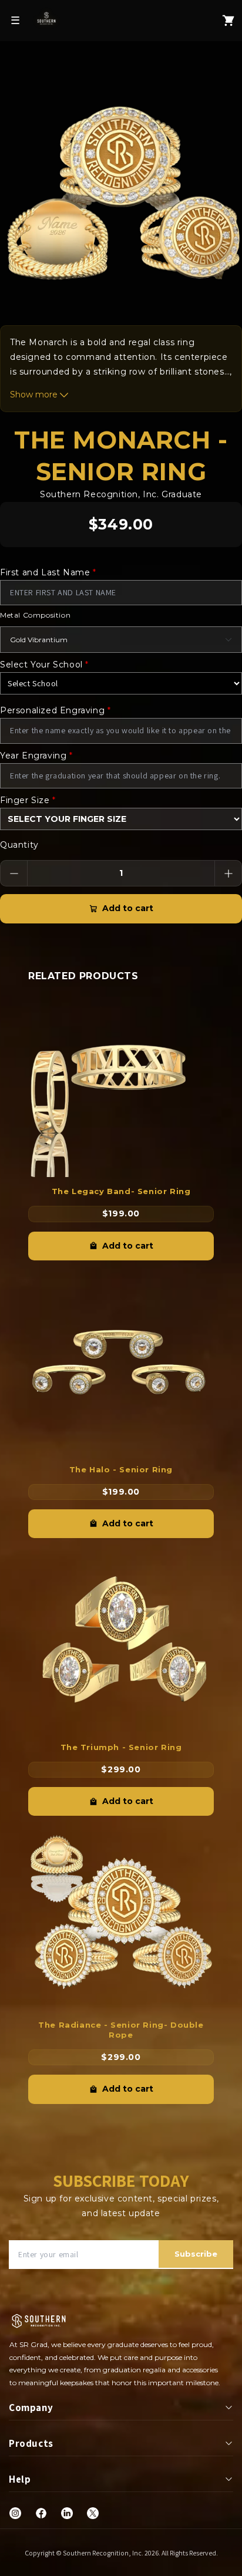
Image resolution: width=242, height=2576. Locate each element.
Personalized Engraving (55, 710)
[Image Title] (15, 2513)
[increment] (228, 873)
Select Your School (44, 665)
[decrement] (14, 873)
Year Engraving (36, 756)
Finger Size (28, 800)
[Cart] (228, 21)
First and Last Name (48, 572)
